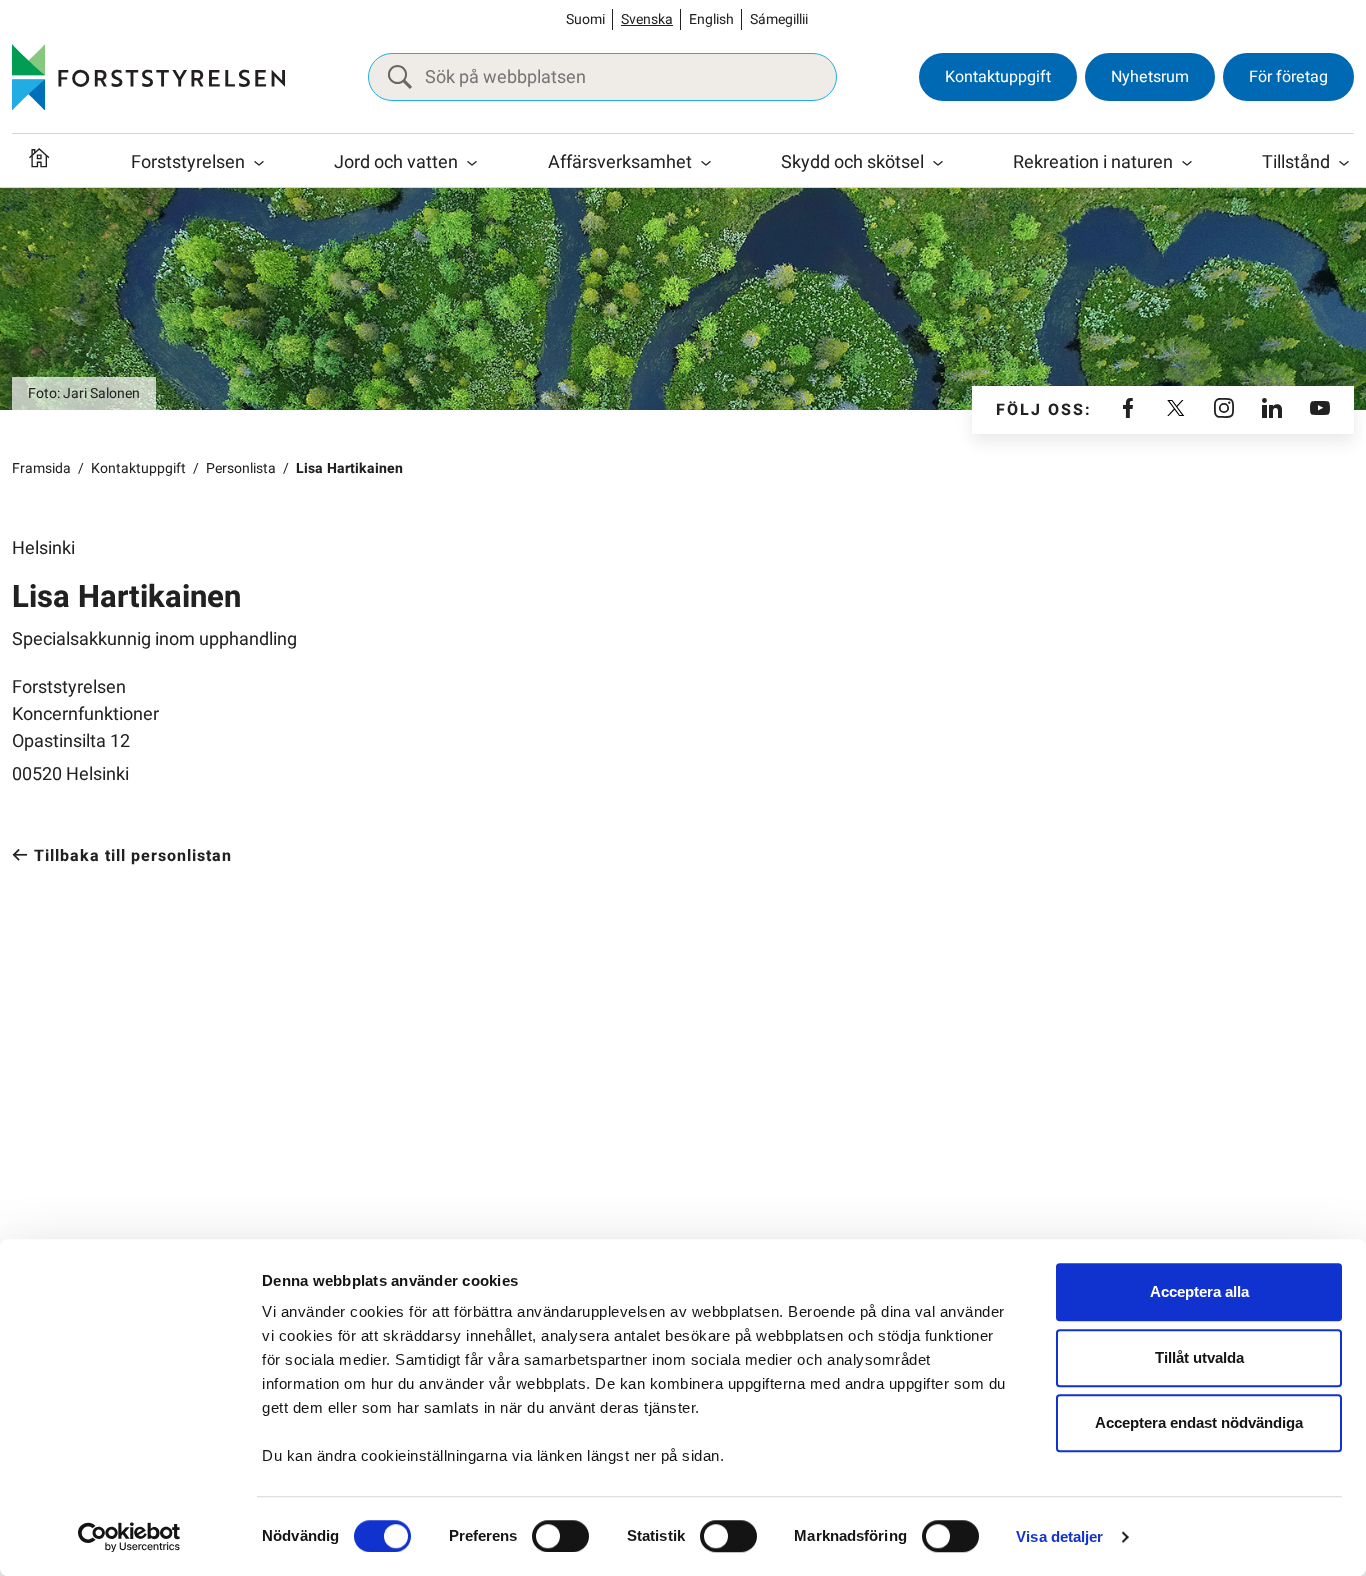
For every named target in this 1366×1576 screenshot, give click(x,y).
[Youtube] (1320, 410)
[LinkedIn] (1272, 410)
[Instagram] (1224, 410)
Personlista (241, 468)
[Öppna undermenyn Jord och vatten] (472, 163)
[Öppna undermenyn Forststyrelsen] (259, 163)
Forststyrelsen (188, 162)
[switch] (560, 1536)
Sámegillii (779, 19)
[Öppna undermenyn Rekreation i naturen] (1187, 163)
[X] (1176, 410)
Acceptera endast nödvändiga (1199, 1422)
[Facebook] (1128, 410)
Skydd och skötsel (852, 162)
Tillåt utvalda (1199, 1357)
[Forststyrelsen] (148, 77)
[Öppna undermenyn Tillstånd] (1344, 163)
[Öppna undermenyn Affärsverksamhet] (706, 163)
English (711, 19)
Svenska (647, 19)
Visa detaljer (1059, 1536)
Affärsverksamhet (620, 162)
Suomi (585, 19)
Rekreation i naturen (1093, 162)
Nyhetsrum (1150, 77)
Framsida (41, 468)
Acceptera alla (1199, 1291)
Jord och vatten (396, 162)
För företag (1288, 77)
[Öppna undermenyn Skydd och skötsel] (938, 163)
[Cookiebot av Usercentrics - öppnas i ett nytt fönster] (129, 1537)
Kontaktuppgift (998, 77)
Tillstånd (1296, 162)
